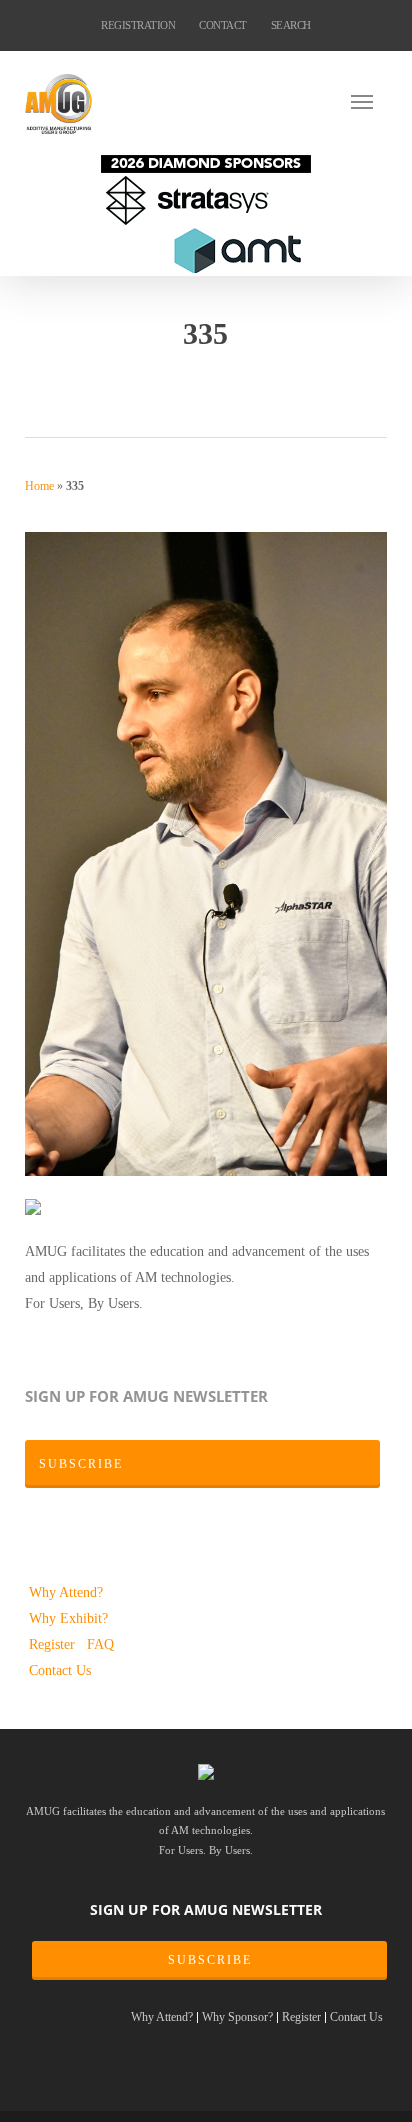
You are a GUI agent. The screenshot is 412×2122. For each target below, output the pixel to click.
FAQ (100, 1644)
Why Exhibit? (68, 1618)
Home (39, 486)
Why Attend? (66, 1592)
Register (54, 1644)
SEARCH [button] (291, 25)
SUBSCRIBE (210, 1960)
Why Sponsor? (237, 2017)
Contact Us (60, 1670)
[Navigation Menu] (369, 101)
